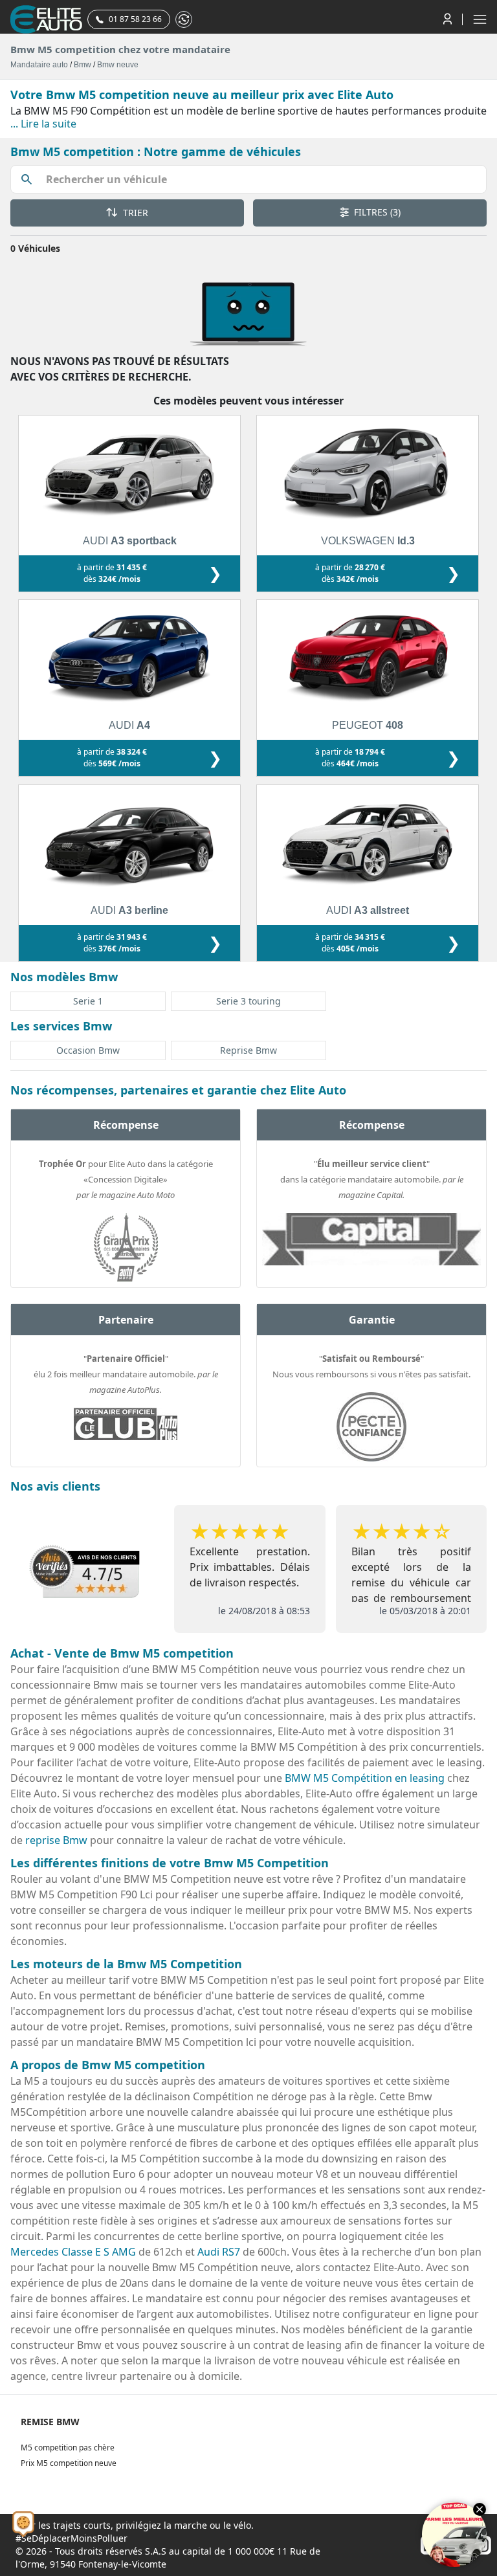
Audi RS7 (219, 2252)
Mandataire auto (39, 65)
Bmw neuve (118, 65)
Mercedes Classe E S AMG (73, 2252)
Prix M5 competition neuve (69, 2463)
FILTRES (376, 212)
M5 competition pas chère (68, 2448)
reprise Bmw (56, 1840)
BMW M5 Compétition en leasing (365, 1778)
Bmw (83, 65)
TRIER (134, 213)
